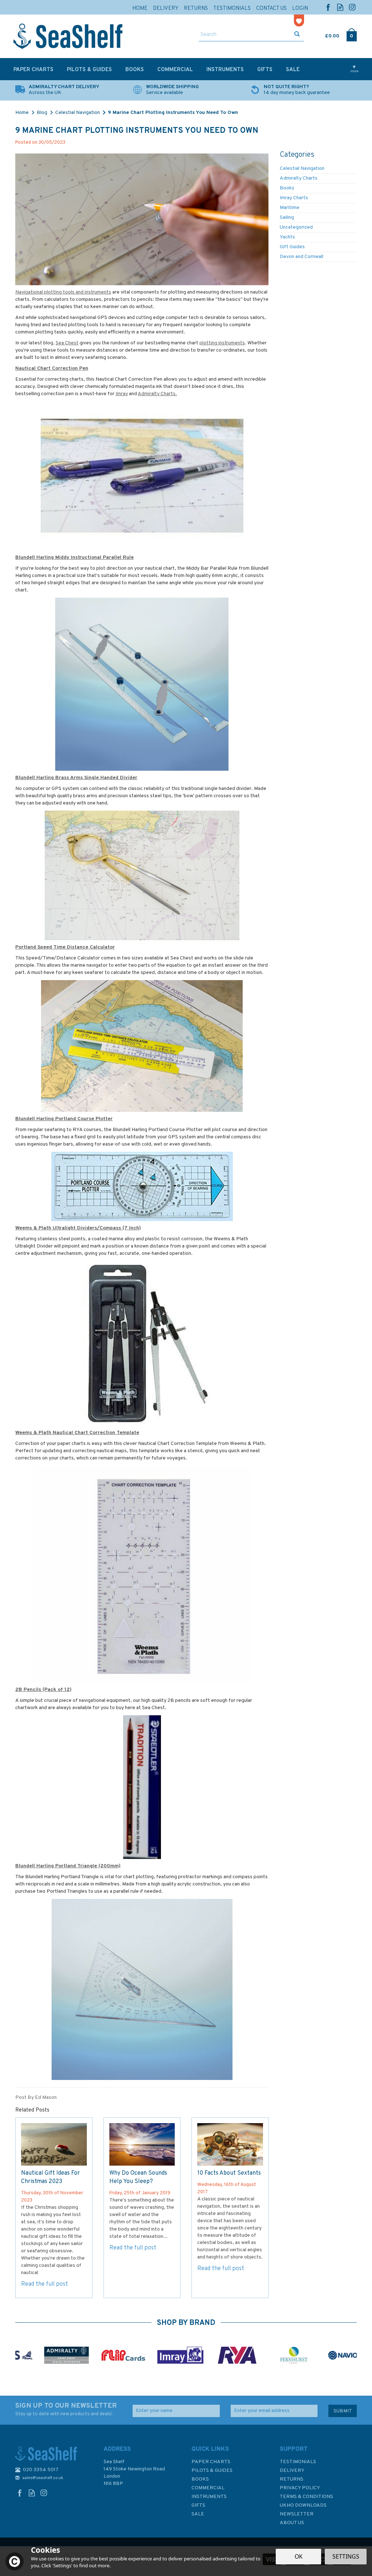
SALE (198, 2514)
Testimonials (298, 2462)
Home (140, 9)
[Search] (297, 35)
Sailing (287, 218)
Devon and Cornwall (302, 257)
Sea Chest (67, 343)
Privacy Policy (300, 2488)
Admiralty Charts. (157, 394)
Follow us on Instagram (352, 7)
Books (287, 188)
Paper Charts (211, 2462)
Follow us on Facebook (328, 7)
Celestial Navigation (302, 169)
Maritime (290, 208)
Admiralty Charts (299, 178)
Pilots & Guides (212, 2471)
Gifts (198, 2505)
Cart (326, 34)
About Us (292, 2523)
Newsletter (297, 2514)
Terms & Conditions (306, 2497)
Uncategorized (296, 227)
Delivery (292, 2471)
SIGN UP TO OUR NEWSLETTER (66, 2409)
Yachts (287, 237)
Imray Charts (294, 198)
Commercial (208, 2488)
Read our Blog (340, 7)
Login (300, 9)
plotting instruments (222, 343)
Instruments (209, 2497)
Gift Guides (292, 247)
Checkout (351, 34)
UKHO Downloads (303, 2505)
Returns (292, 2479)
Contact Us (271, 9)
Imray (122, 394)
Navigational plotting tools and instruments (63, 292)
